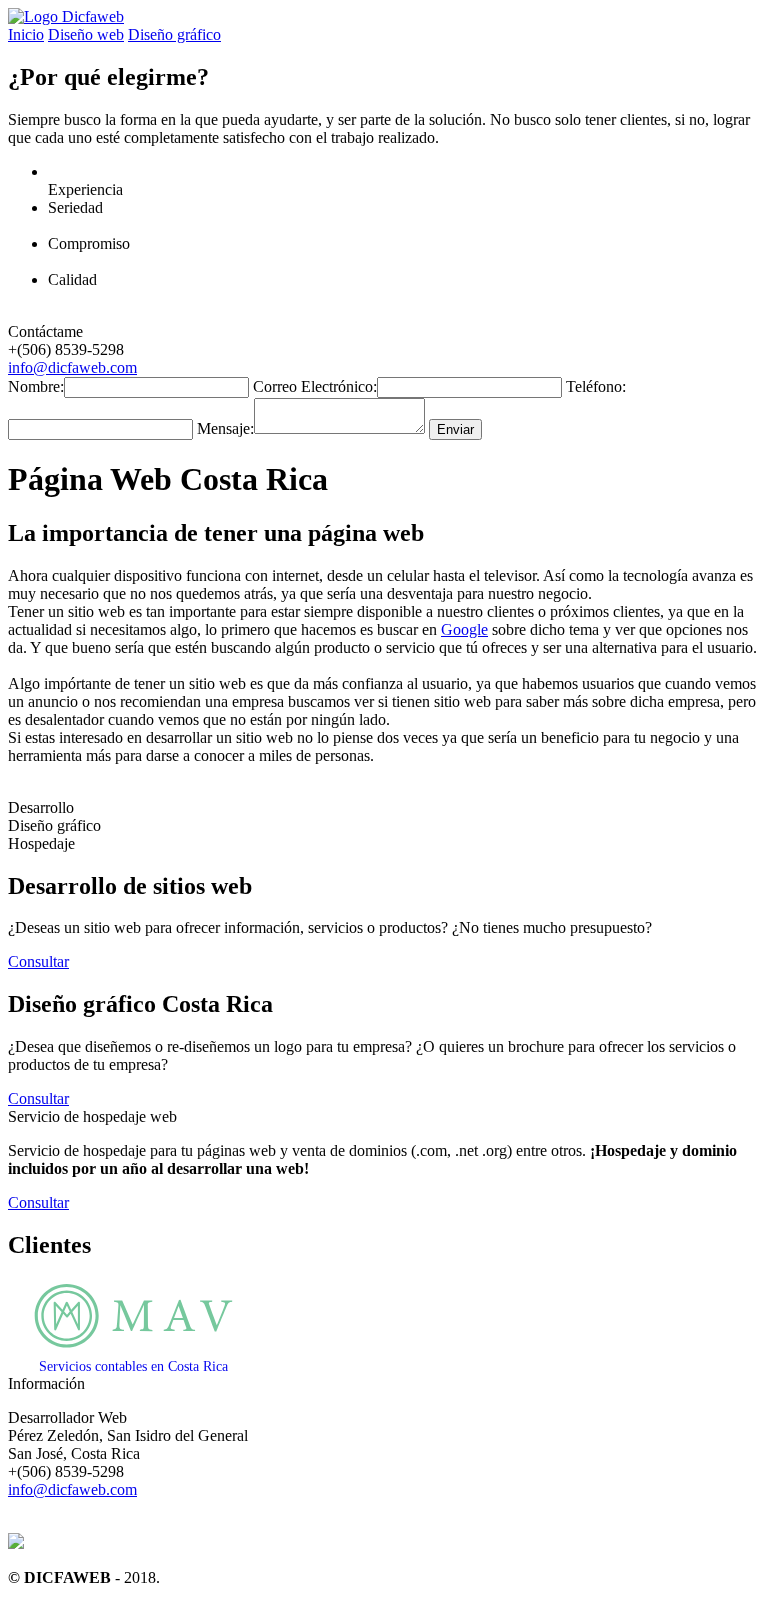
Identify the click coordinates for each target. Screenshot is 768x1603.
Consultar (38, 961)
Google (464, 629)
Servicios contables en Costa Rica (133, 1366)
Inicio (26, 34)
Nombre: (36, 386)
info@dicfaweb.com (72, 367)
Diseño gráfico (174, 34)
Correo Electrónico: (315, 386)
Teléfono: (596, 386)
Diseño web (86, 34)
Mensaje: (225, 428)
